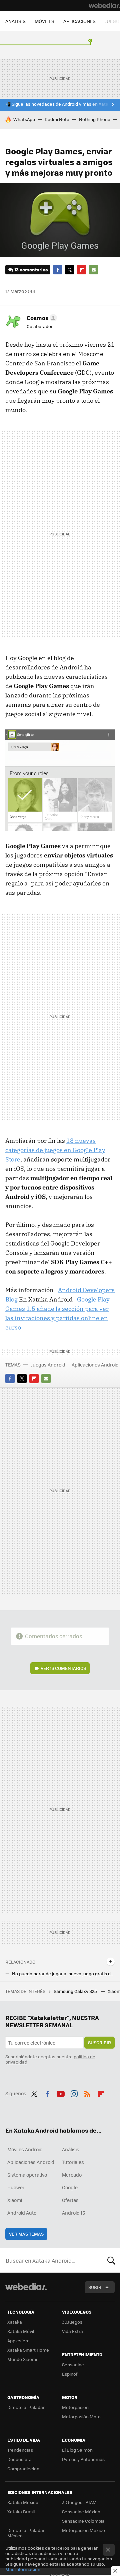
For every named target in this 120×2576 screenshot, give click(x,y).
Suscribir (99, 2042)
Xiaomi (15, 2200)
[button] (41, 318)
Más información (23, 2569)
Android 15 (73, 2213)
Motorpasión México (83, 2530)
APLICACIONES (79, 21)
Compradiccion (23, 2468)
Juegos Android (48, 1365)
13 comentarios (31, 270)
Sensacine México (81, 2511)
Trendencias (20, 2450)
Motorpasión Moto (81, 2416)
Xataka (15, 2322)
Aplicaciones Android (95, 1365)
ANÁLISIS (15, 21)
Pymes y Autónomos (83, 2459)
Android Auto (22, 2213)
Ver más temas (26, 2234)
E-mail (94, 270)
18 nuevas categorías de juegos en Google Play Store (55, 1150)
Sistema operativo (27, 2175)
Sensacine (73, 2364)
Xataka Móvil (21, 2331)
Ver (63, 1668)
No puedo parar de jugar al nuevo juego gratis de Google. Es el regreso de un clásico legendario (63, 1974)
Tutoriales (73, 2162)
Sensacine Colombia (83, 2521)
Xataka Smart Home (28, 2350)
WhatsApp (24, 119)
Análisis (71, 2149)
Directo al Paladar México (26, 2533)
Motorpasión (75, 2407)
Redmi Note (57, 119)
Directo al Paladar (26, 2407)
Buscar (111, 2260)
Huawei (15, 2187)
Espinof (70, 2374)
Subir (95, 2287)
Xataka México (23, 2502)
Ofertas (70, 2200)
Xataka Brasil (21, 2511)
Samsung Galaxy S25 (76, 1991)
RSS (87, 2093)
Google (70, 2187)
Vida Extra (72, 2331)
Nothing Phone (95, 119)
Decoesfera (19, 2459)
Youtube (61, 2093)
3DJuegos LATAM (79, 2502)
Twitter (70, 270)
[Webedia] (104, 5)
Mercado (72, 2175)
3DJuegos (72, 2322)
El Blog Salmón (77, 2450)
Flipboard (82, 270)
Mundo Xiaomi (22, 2359)
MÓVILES (44, 21)
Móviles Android (25, 2149)
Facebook (58, 270)
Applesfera (18, 2340)
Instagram (74, 2093)
